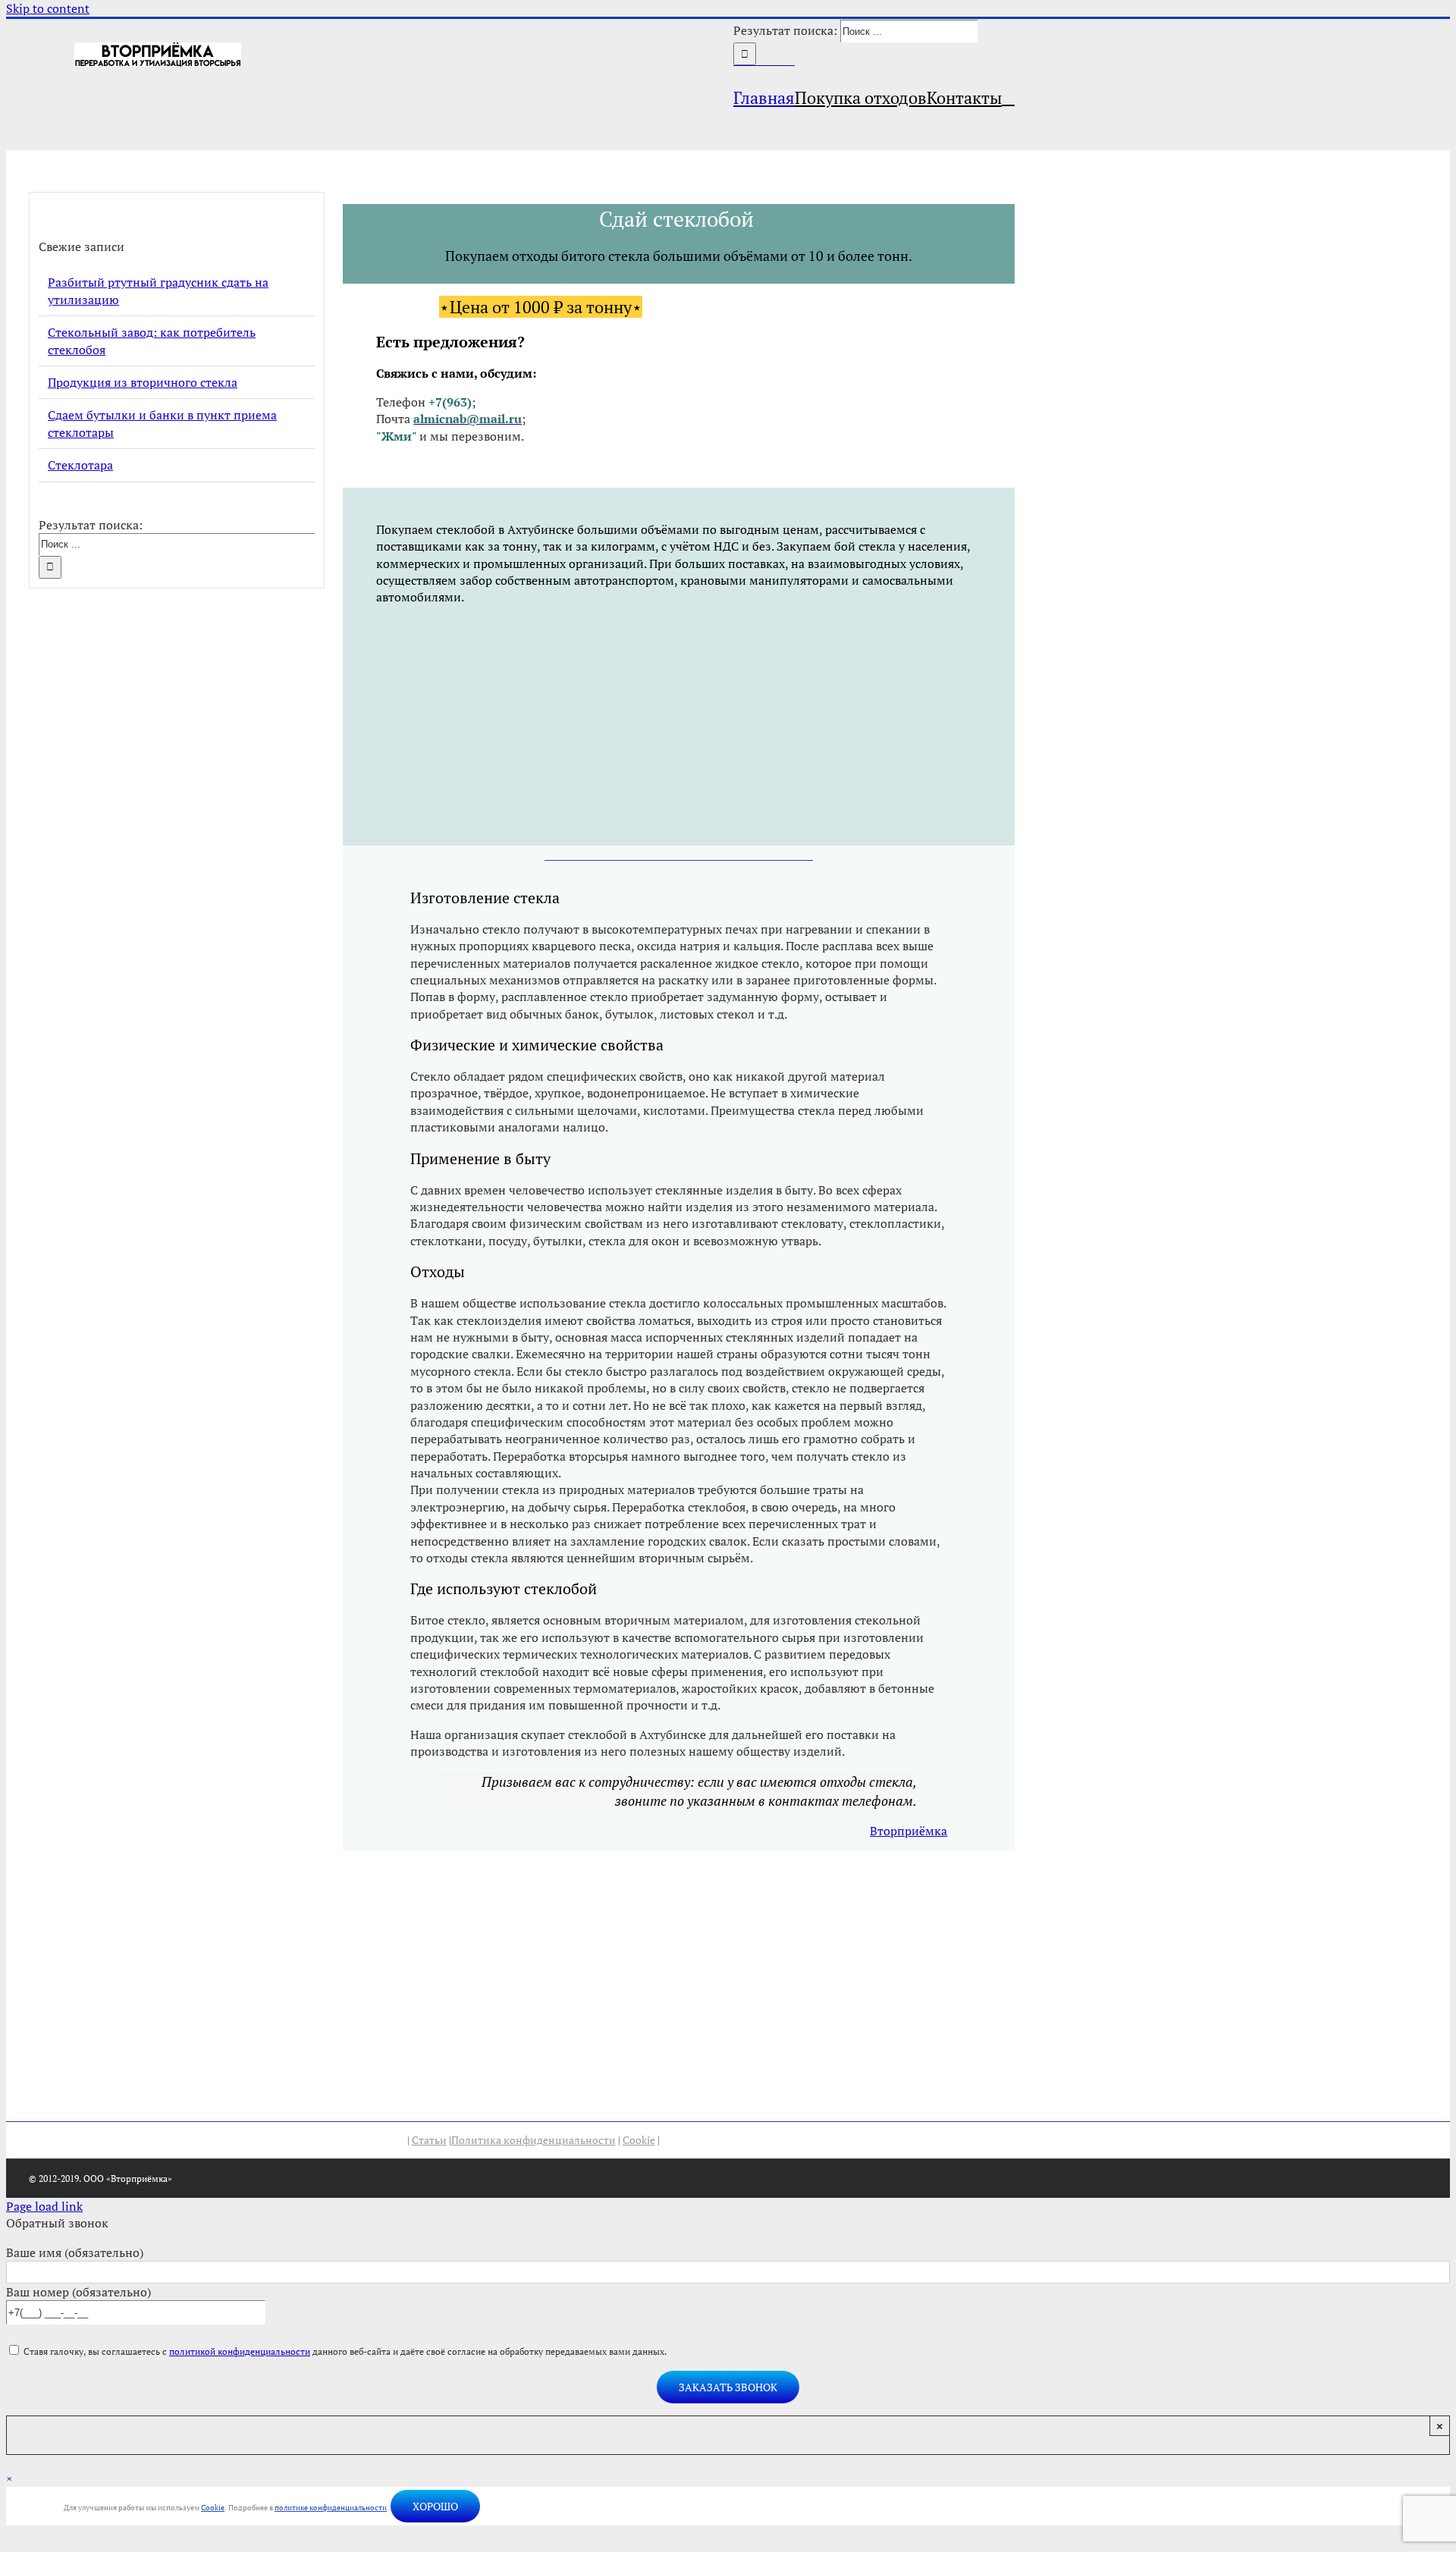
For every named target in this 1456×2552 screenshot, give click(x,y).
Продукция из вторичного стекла (143, 382)
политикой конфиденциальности (240, 2351)
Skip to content (48, 8)
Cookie (639, 2140)
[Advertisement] (679, 724)
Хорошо (435, 2506)
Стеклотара (80, 465)
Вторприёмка (908, 1831)
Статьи (429, 2140)
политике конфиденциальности (331, 2508)
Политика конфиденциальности (533, 2140)
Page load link (44, 2206)
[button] (1008, 97)
